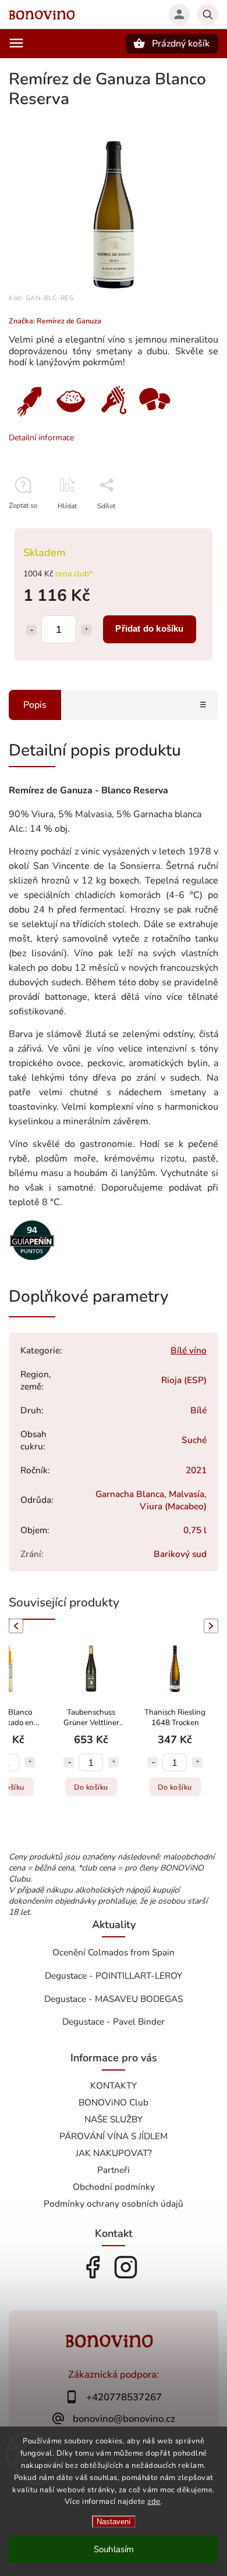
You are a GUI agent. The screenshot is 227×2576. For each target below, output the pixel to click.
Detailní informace (41, 438)
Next (213, 1626)
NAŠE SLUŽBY (114, 2119)
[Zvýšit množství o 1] (86, 630)
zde (154, 2502)
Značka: (55, 321)
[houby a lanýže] (154, 418)
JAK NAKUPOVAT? (114, 2153)
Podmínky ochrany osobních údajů (114, 2203)
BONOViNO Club (114, 2102)
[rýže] (70, 418)
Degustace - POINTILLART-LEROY (114, 1975)
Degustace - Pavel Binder (114, 2021)
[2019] (32, 1262)
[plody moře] (29, 418)
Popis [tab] (35, 705)
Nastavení (114, 2522)
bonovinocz (126, 2267)
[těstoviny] (113, 418)
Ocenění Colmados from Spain (114, 1952)
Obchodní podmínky (114, 2187)
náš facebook (93, 2267)
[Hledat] (208, 15)
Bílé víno (189, 1350)
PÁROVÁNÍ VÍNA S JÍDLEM (114, 2136)
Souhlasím (114, 2549)
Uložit (103, 527)
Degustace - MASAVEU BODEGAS (114, 1999)
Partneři (114, 2170)
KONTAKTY (114, 2085)
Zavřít (183, 526)
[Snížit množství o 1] (31, 630)
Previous (14, 1626)
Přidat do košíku (149, 628)
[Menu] (16, 43)
